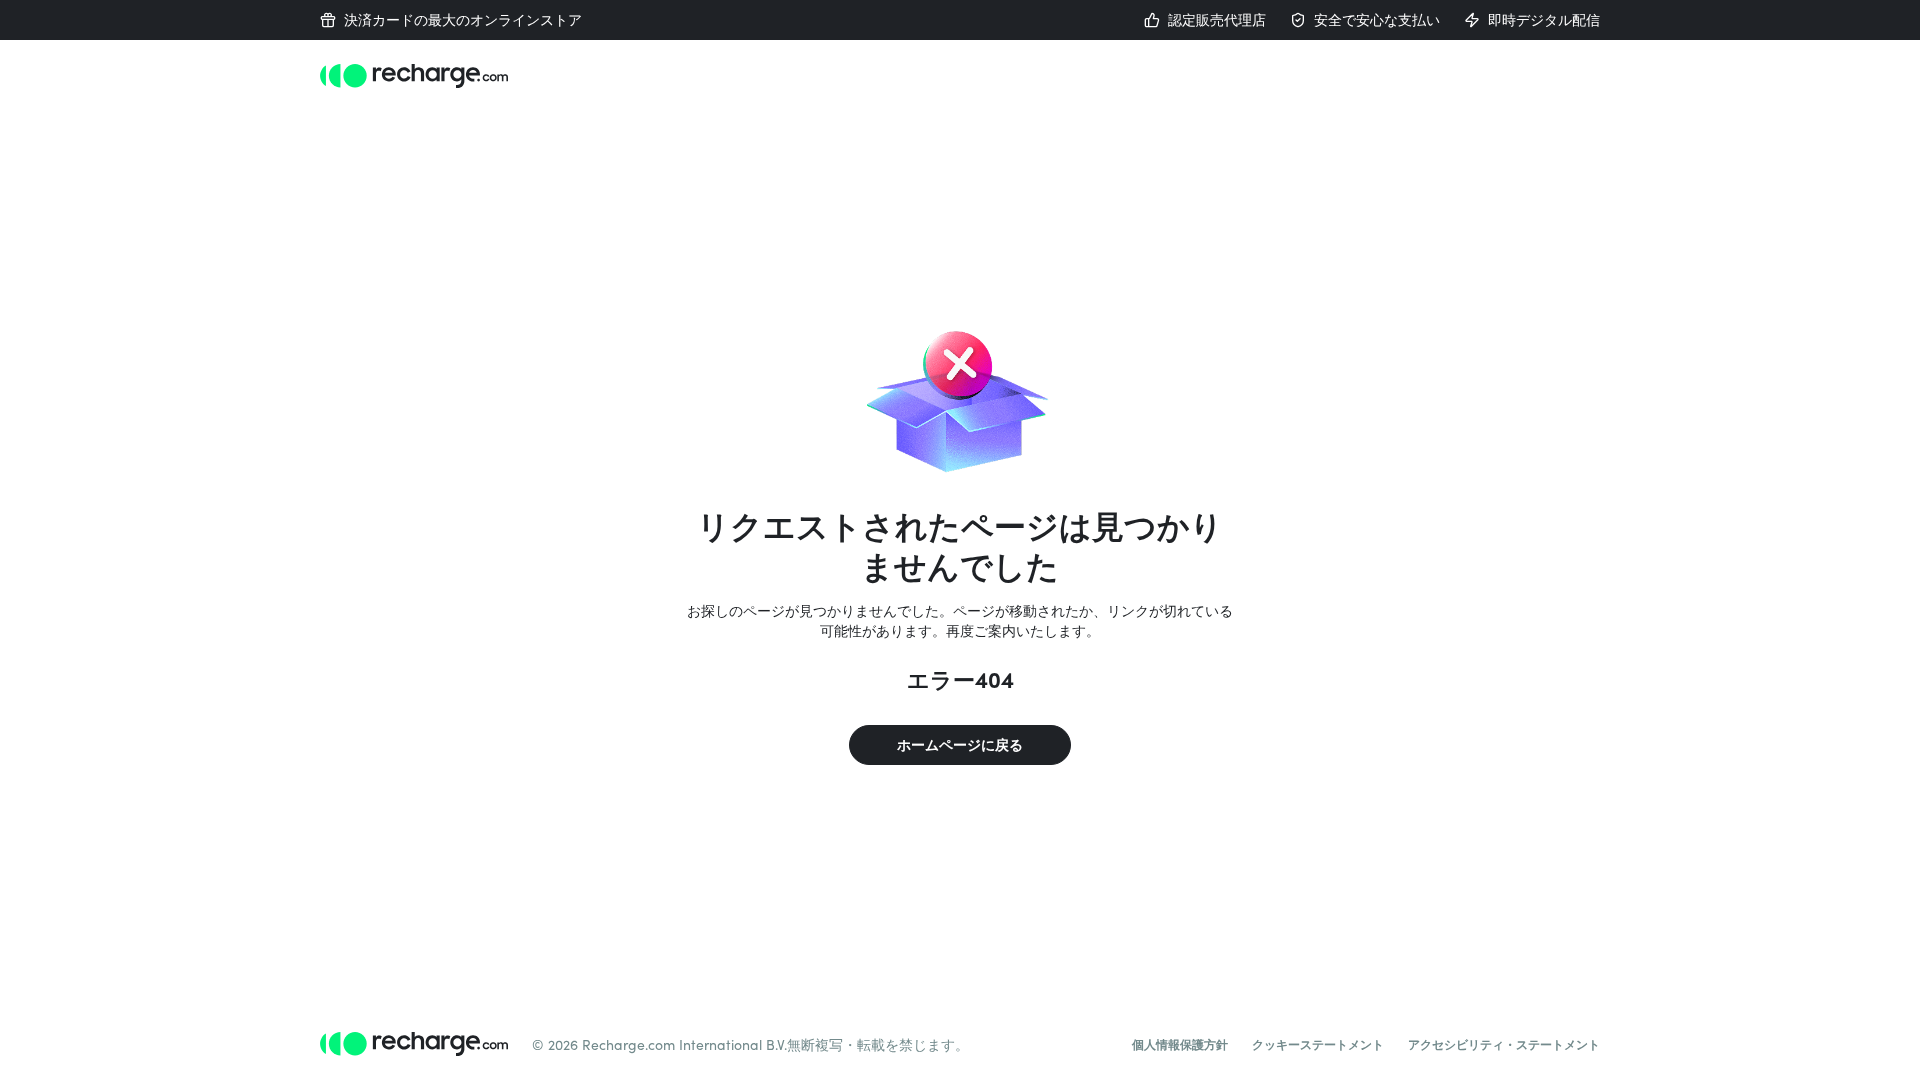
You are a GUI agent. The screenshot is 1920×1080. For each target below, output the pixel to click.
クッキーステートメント (1318, 1044)
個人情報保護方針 (1180, 1044)
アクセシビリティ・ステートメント (1504, 1044)
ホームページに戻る (960, 744)
